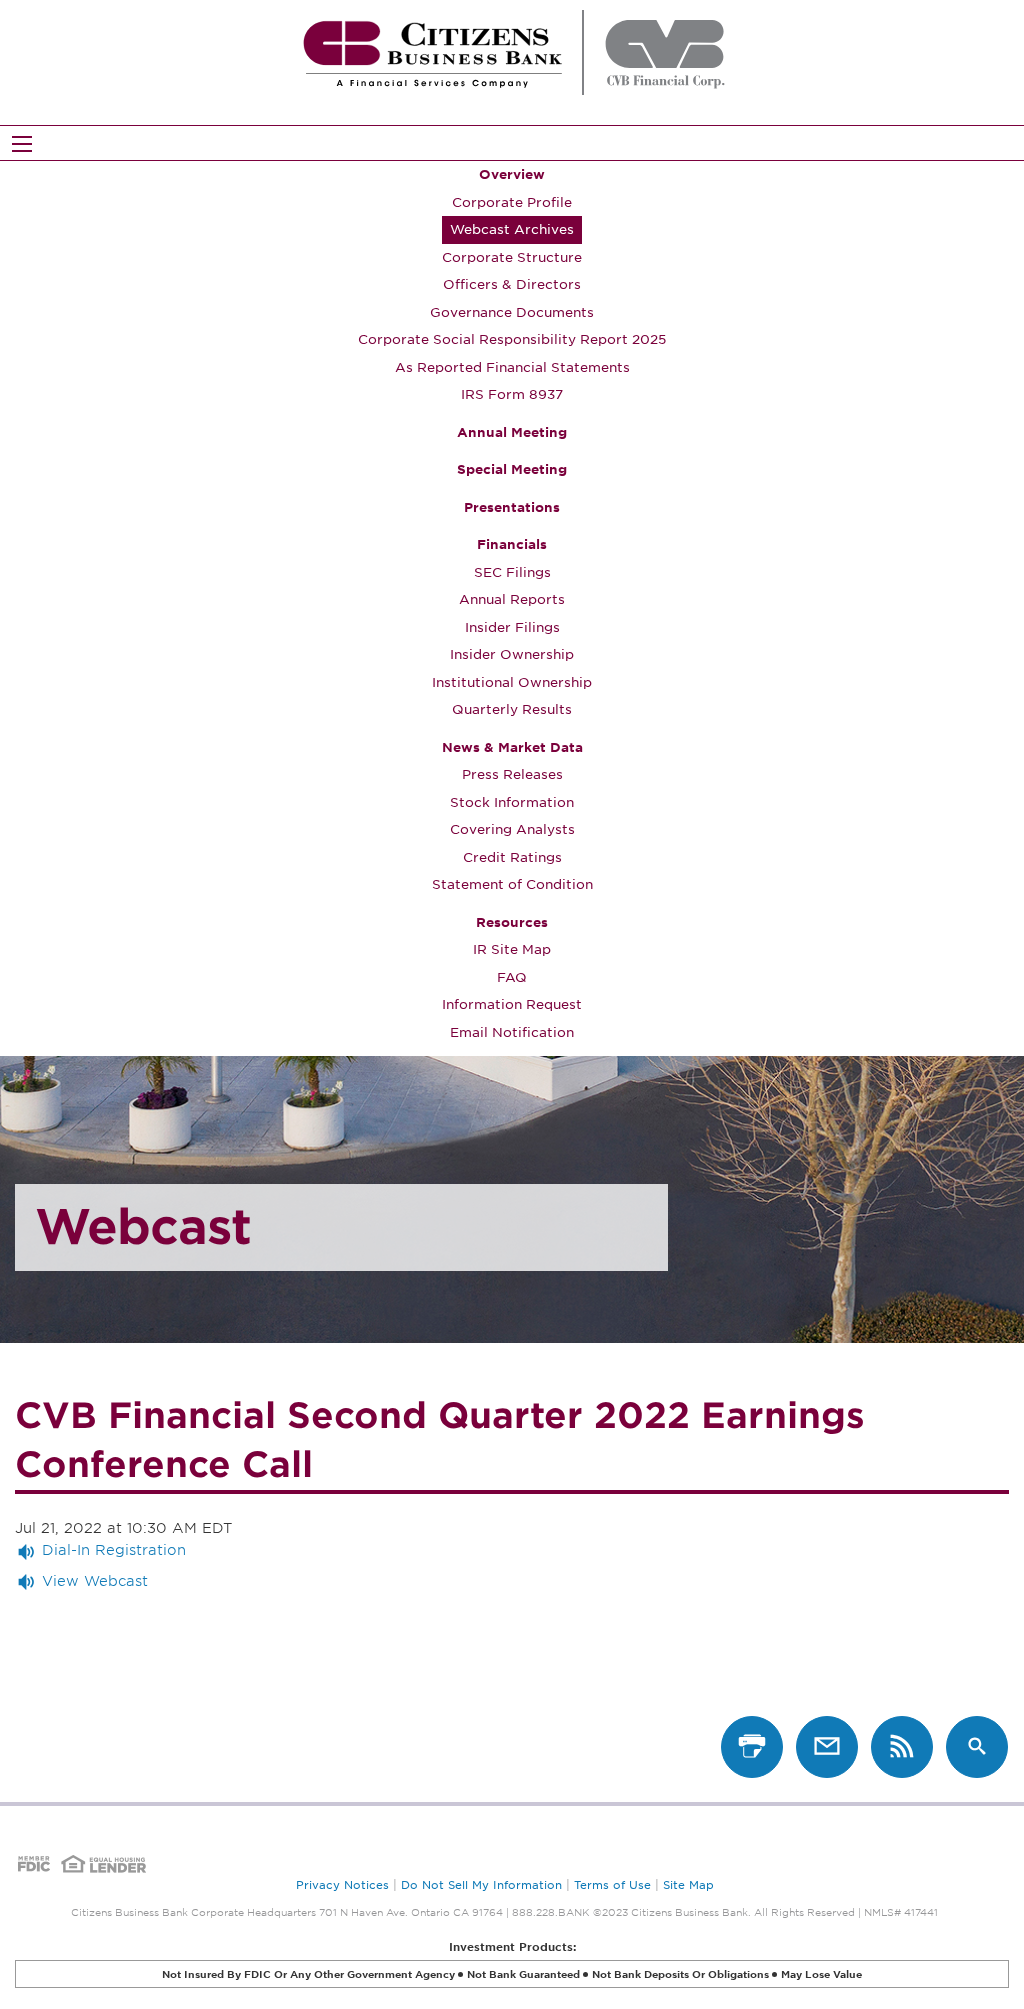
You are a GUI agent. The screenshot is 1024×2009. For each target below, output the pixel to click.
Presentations (512, 507)
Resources (512, 922)
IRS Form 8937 (512, 394)
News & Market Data (512, 747)
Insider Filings (512, 627)
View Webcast (95, 1581)
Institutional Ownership (512, 682)
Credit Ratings (512, 857)
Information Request (512, 1004)
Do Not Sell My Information (481, 1885)
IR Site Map (512, 949)
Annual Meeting (512, 432)
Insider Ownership (512, 654)
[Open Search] (22, 144)
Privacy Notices (342, 1885)
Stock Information (512, 802)
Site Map (688, 1885)
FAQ (512, 977)
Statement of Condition (512, 884)
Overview (512, 174)
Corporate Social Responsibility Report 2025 (512, 339)
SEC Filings (512, 572)
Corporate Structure (512, 257)
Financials (512, 544)
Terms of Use (612, 1885)
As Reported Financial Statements (512, 367)
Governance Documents (512, 312)
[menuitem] (512, 285)
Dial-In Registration (114, 1550)
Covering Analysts (512, 829)
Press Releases (512, 774)
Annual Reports (512, 599)
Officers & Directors (512, 284)
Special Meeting (512, 469)
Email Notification (512, 1032)
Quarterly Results (512, 709)
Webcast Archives (512, 229)
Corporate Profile (512, 202)
